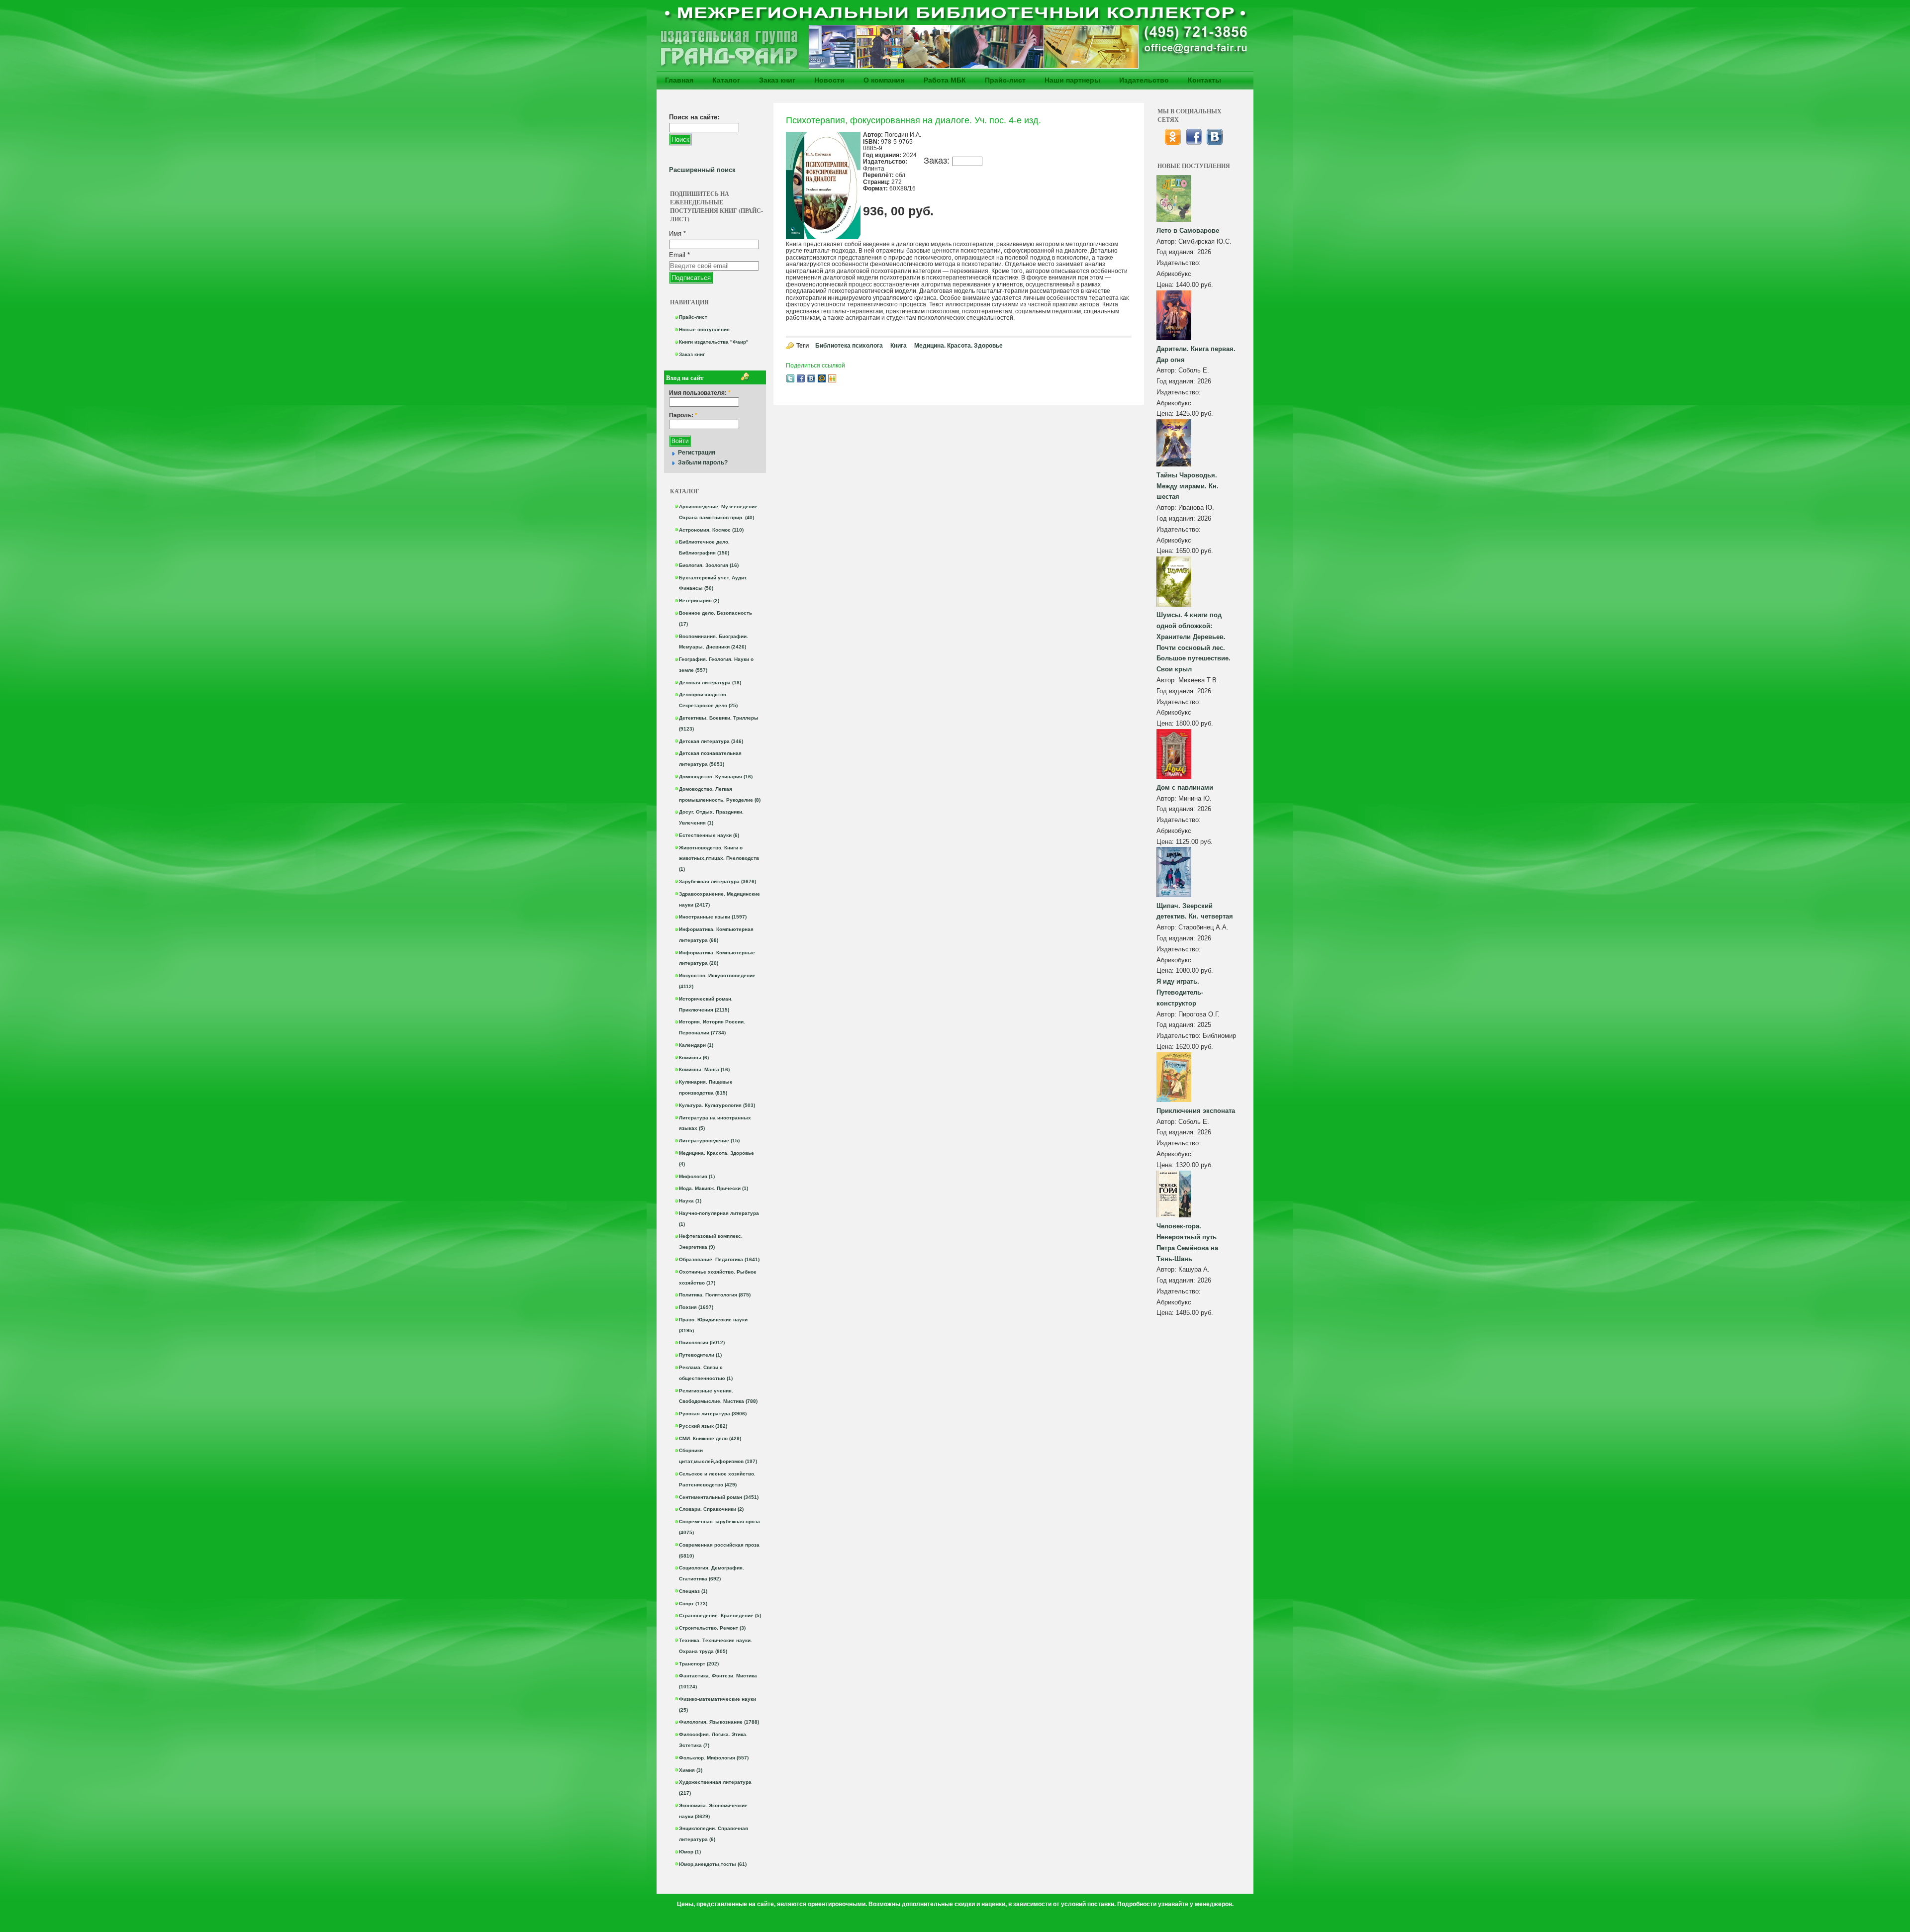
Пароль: (683, 415)
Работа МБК (945, 80)
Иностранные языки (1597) (713, 917)
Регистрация (697, 453)
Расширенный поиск (702, 170)
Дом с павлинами (1185, 787)
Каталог (726, 80)
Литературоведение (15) (709, 1141)
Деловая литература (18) (710, 683)
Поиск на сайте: (694, 117)
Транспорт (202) (699, 1664)
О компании (884, 80)
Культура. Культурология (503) (717, 1105)
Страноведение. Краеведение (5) (720, 1615)
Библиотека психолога (849, 346)
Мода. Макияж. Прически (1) (714, 1188)
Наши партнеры (1072, 80)
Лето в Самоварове (1188, 230)
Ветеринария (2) (699, 600)
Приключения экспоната (1196, 1111)
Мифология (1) (697, 1176)
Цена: (1166, 285)
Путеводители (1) (700, 1355)
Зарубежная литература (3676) (717, 881)
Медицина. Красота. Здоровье (958, 346)
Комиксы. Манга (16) (704, 1069)
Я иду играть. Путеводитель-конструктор (1180, 992)
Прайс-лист (1005, 80)
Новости (829, 80)
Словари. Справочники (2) (711, 1509)
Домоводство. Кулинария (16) (716, 777)
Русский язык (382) (703, 1426)
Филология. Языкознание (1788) (719, 1722)
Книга (899, 346)
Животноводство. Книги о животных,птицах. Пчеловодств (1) (719, 859)
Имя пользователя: (700, 393)
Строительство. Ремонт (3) (712, 1628)
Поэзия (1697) (696, 1307)
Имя (677, 233)
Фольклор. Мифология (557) (714, 1758)
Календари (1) (696, 1045)
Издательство (1144, 80)
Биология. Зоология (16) (709, 565)
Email (679, 255)
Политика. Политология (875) (715, 1295)
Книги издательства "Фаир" (714, 342)
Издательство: (1179, 263)
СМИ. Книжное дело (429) (710, 1438)
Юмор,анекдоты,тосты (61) (713, 1864)
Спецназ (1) (693, 1591)
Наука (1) (690, 1201)
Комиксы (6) (694, 1058)
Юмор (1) (690, 1852)
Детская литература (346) (711, 741)
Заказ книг (777, 80)
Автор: (1167, 241)
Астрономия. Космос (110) (711, 530)
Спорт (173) (693, 1604)
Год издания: (1177, 252)
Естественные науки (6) (709, 835)
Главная (679, 80)
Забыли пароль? (703, 462)
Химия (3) (691, 1770)
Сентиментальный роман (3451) (719, 1497)
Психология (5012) (702, 1342)
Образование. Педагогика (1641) (719, 1259)
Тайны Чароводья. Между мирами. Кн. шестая (1188, 486)
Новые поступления (704, 329)
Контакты (1204, 80)
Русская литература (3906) (713, 1414)
